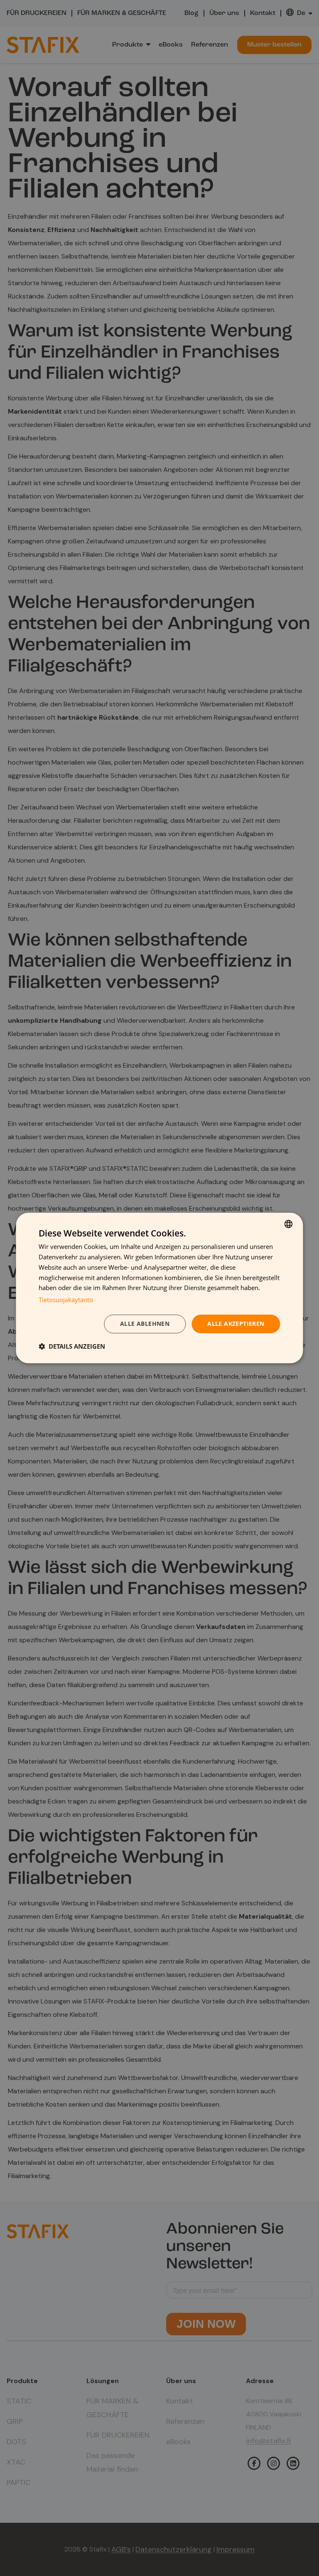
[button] (72, 1346)
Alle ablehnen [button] (145, 1324)
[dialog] (159, 1288)
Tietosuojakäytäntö (66, 1300)
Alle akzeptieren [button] (236, 1324)
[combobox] (289, 1224)
